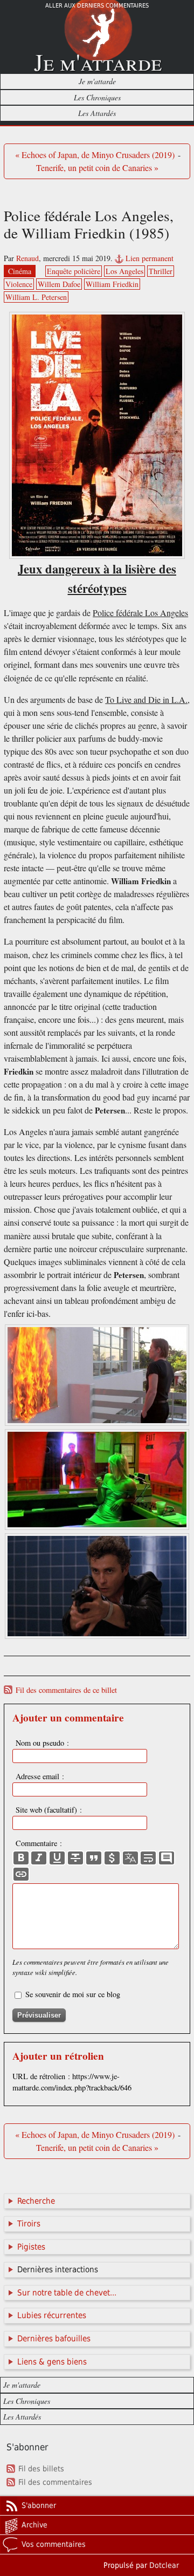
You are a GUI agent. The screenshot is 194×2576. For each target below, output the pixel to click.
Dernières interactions (58, 2270)
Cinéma (20, 271)
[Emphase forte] (21, 1858)
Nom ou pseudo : (42, 1743)
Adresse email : (40, 1776)
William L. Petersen (36, 297)
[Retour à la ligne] (148, 1858)
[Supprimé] (75, 1858)
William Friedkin (112, 284)
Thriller (161, 271)
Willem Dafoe (59, 284)
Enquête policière (74, 271)
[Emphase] (39, 1858)
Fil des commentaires (55, 2482)
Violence (19, 284)
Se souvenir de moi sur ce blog (73, 1994)
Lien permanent (150, 258)
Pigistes (31, 2247)
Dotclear (164, 2565)
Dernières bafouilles (54, 2339)
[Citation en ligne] (94, 1858)
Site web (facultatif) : (49, 1810)
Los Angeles (124, 271)
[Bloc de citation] (167, 1858)
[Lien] (21, 1874)
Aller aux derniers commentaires (97, 6)
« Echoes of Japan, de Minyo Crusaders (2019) (95, 155)
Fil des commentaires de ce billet (66, 1690)
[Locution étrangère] (130, 1858)
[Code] (112, 1858)
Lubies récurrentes (52, 2315)
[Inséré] (57, 1858)
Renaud (27, 258)
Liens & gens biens (52, 2362)
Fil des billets (41, 2469)
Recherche (36, 2201)
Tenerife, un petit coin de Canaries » (97, 168)
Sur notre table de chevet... (67, 2293)
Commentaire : (39, 1843)
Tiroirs (29, 2224)
